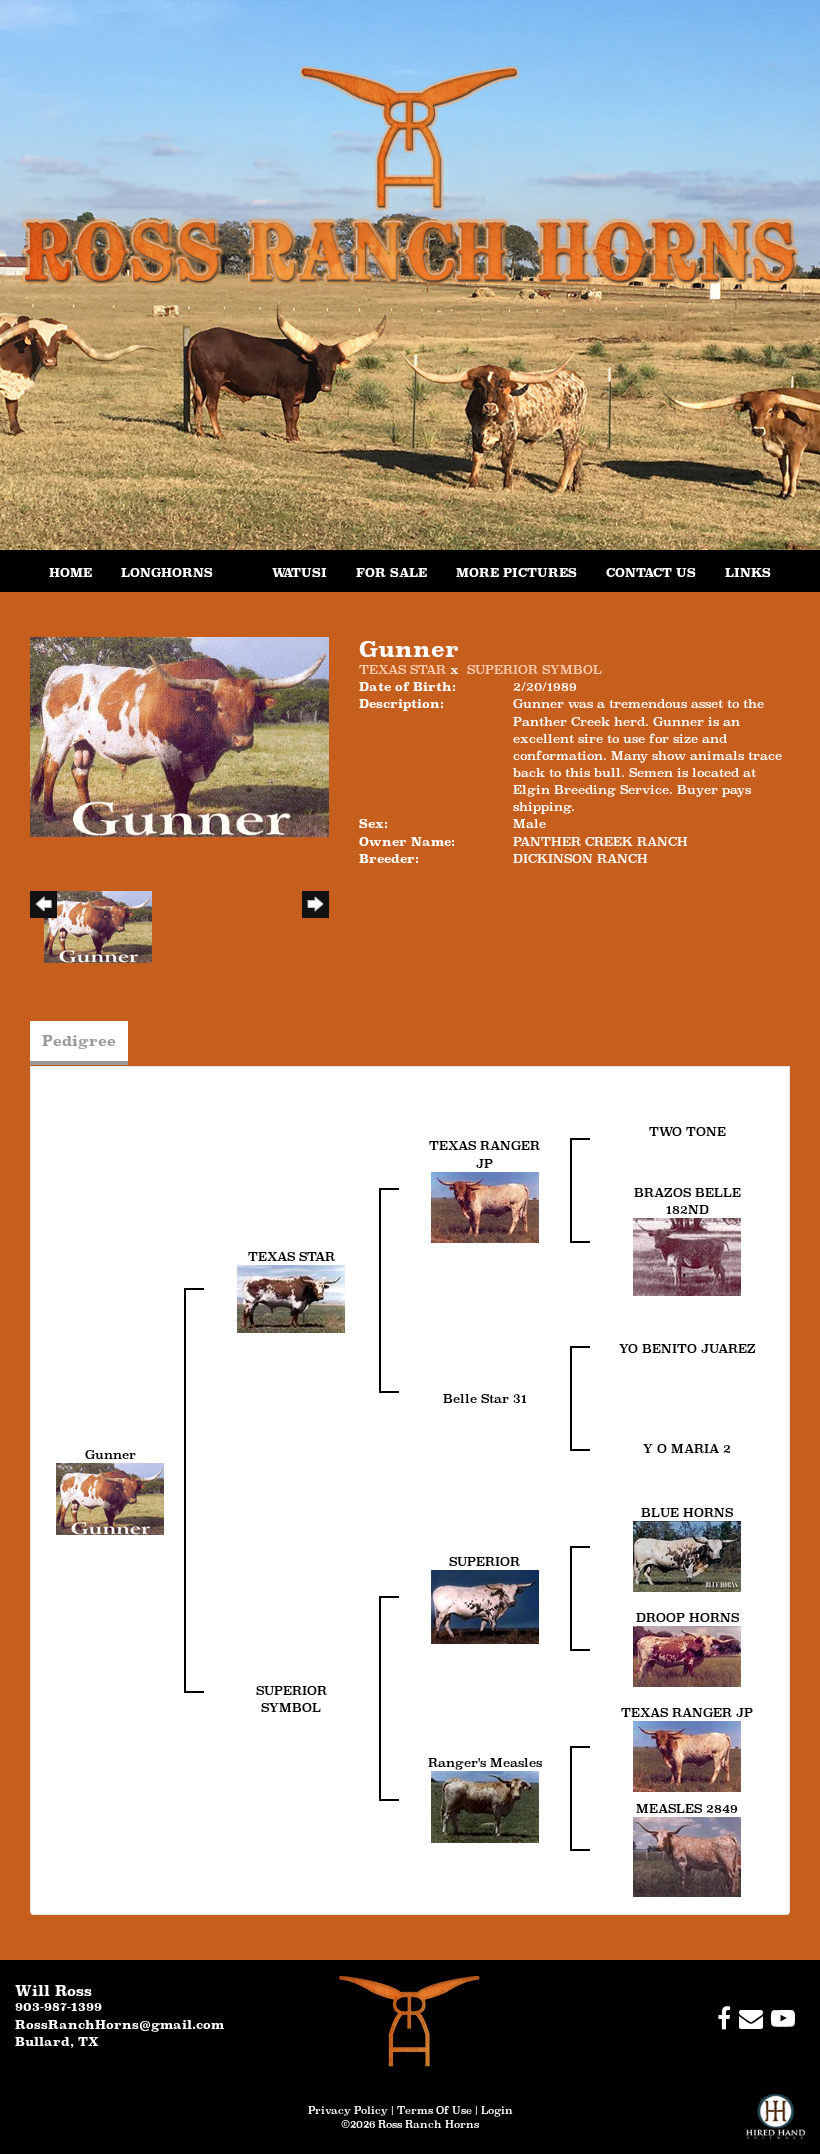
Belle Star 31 (485, 1398)
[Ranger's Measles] (485, 1805)
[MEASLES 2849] (687, 1855)
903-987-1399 (58, 2006)
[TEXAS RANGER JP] (485, 1205)
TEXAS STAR (402, 669)
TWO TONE (687, 1131)
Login (497, 2110)
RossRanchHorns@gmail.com (119, 2024)
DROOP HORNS (687, 1617)
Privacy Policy (348, 2110)
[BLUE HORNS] (687, 1555)
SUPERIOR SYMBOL (534, 669)
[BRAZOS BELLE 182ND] (687, 1255)
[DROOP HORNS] (687, 1655)
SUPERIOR (484, 1561)
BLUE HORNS (687, 1512)
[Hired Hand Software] (775, 2124)
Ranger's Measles (485, 1762)
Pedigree (79, 1040)
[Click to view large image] (179, 735)
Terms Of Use (434, 2110)
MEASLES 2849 (687, 1808)
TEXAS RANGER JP (687, 1712)
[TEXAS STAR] (291, 1297)
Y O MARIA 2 (687, 1448)
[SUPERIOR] (485, 1605)
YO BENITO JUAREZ (687, 1348)
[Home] (409, 2020)
